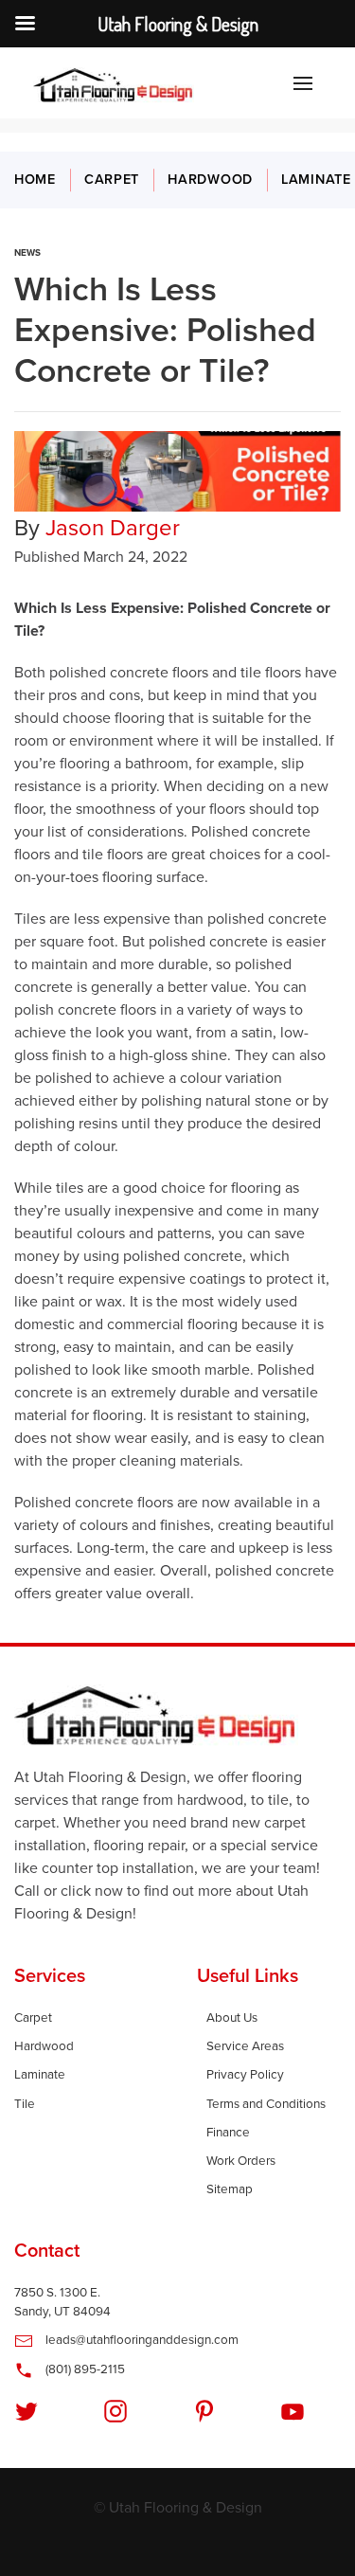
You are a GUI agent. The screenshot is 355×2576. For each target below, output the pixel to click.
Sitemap (230, 2189)
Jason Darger (113, 528)
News (27, 253)
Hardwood (210, 180)
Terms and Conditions (266, 2104)
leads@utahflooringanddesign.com (141, 2340)
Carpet (112, 180)
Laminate (40, 2075)
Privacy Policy (245, 2075)
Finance (228, 2133)
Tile (25, 2104)
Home (35, 180)
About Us (232, 2018)
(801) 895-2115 (84, 2369)
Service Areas (245, 2046)
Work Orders (241, 2161)
